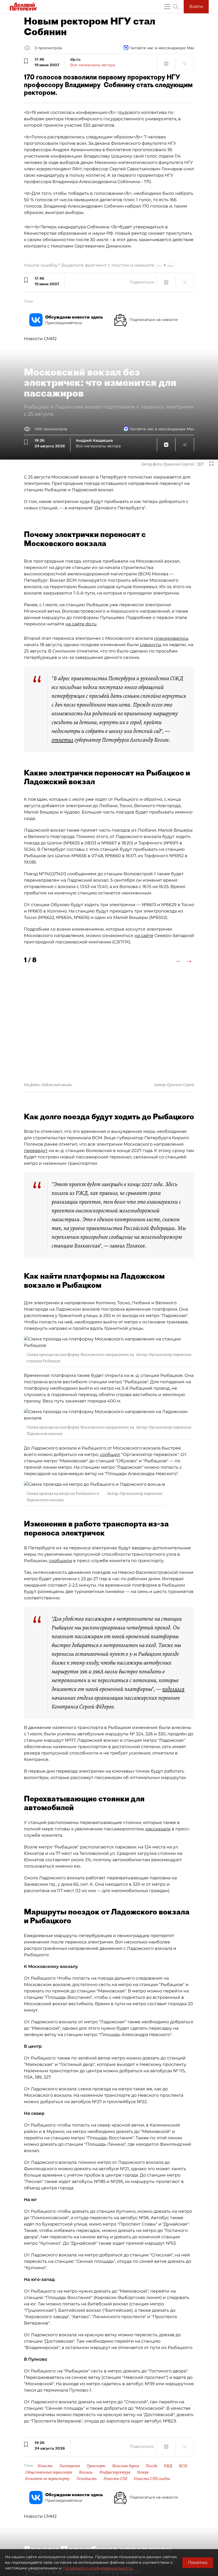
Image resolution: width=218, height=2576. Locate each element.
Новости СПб (115, 2479)
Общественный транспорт (49, 2472)
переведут (36, 1151)
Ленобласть (87, 2479)
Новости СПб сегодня (152, 2479)
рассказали (158, 1829)
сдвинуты (151, 645)
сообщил (110, 1454)
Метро (143, 2472)
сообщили (60, 1561)
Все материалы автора (93, 65)
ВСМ (183, 2466)
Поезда (151, 2466)
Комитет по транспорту (47, 2479)
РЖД (168, 2466)
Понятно (198, 2563)
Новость (45, 2466)
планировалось (171, 638)
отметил (62, 740)
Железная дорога (125, 2466)
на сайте (144, 936)
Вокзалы (86, 2472)
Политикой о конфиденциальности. (98, 2568)
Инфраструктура (115, 2472)
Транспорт (96, 2466)
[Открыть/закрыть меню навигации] (167, 7)
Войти (196, 7)
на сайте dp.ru (81, 624)
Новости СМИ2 (40, 339)
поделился (173, 1689)
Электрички (70, 2466)
